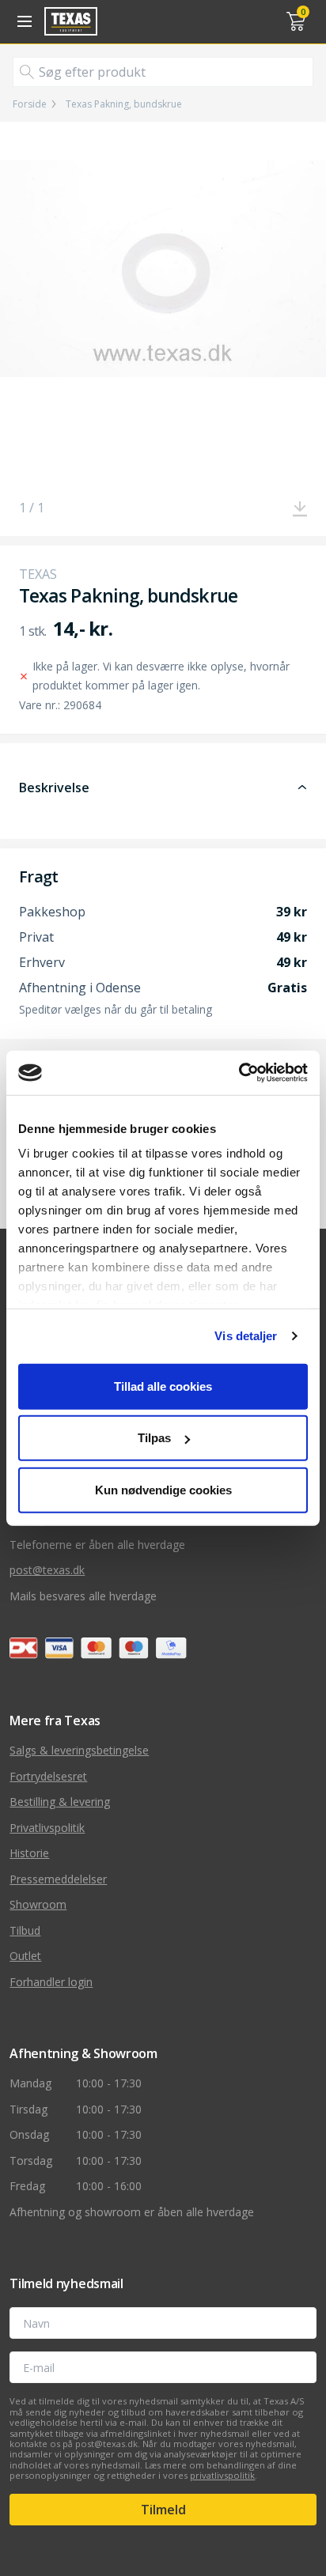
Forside (30, 104)
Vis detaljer (246, 1336)
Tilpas (154, 1438)
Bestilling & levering (60, 1802)
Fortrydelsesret (48, 1776)
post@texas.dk (47, 1570)
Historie (29, 1853)
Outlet (25, 1956)
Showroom (38, 1904)
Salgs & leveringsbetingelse (79, 1750)
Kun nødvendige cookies (163, 1489)
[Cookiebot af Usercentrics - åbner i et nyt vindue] (239, 1073)
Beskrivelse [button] (54, 788)
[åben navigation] (22, 21)
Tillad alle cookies (163, 1386)
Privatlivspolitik (47, 1828)
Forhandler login (51, 1982)
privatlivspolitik (222, 2475)
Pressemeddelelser (58, 1879)
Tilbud (25, 1930)
